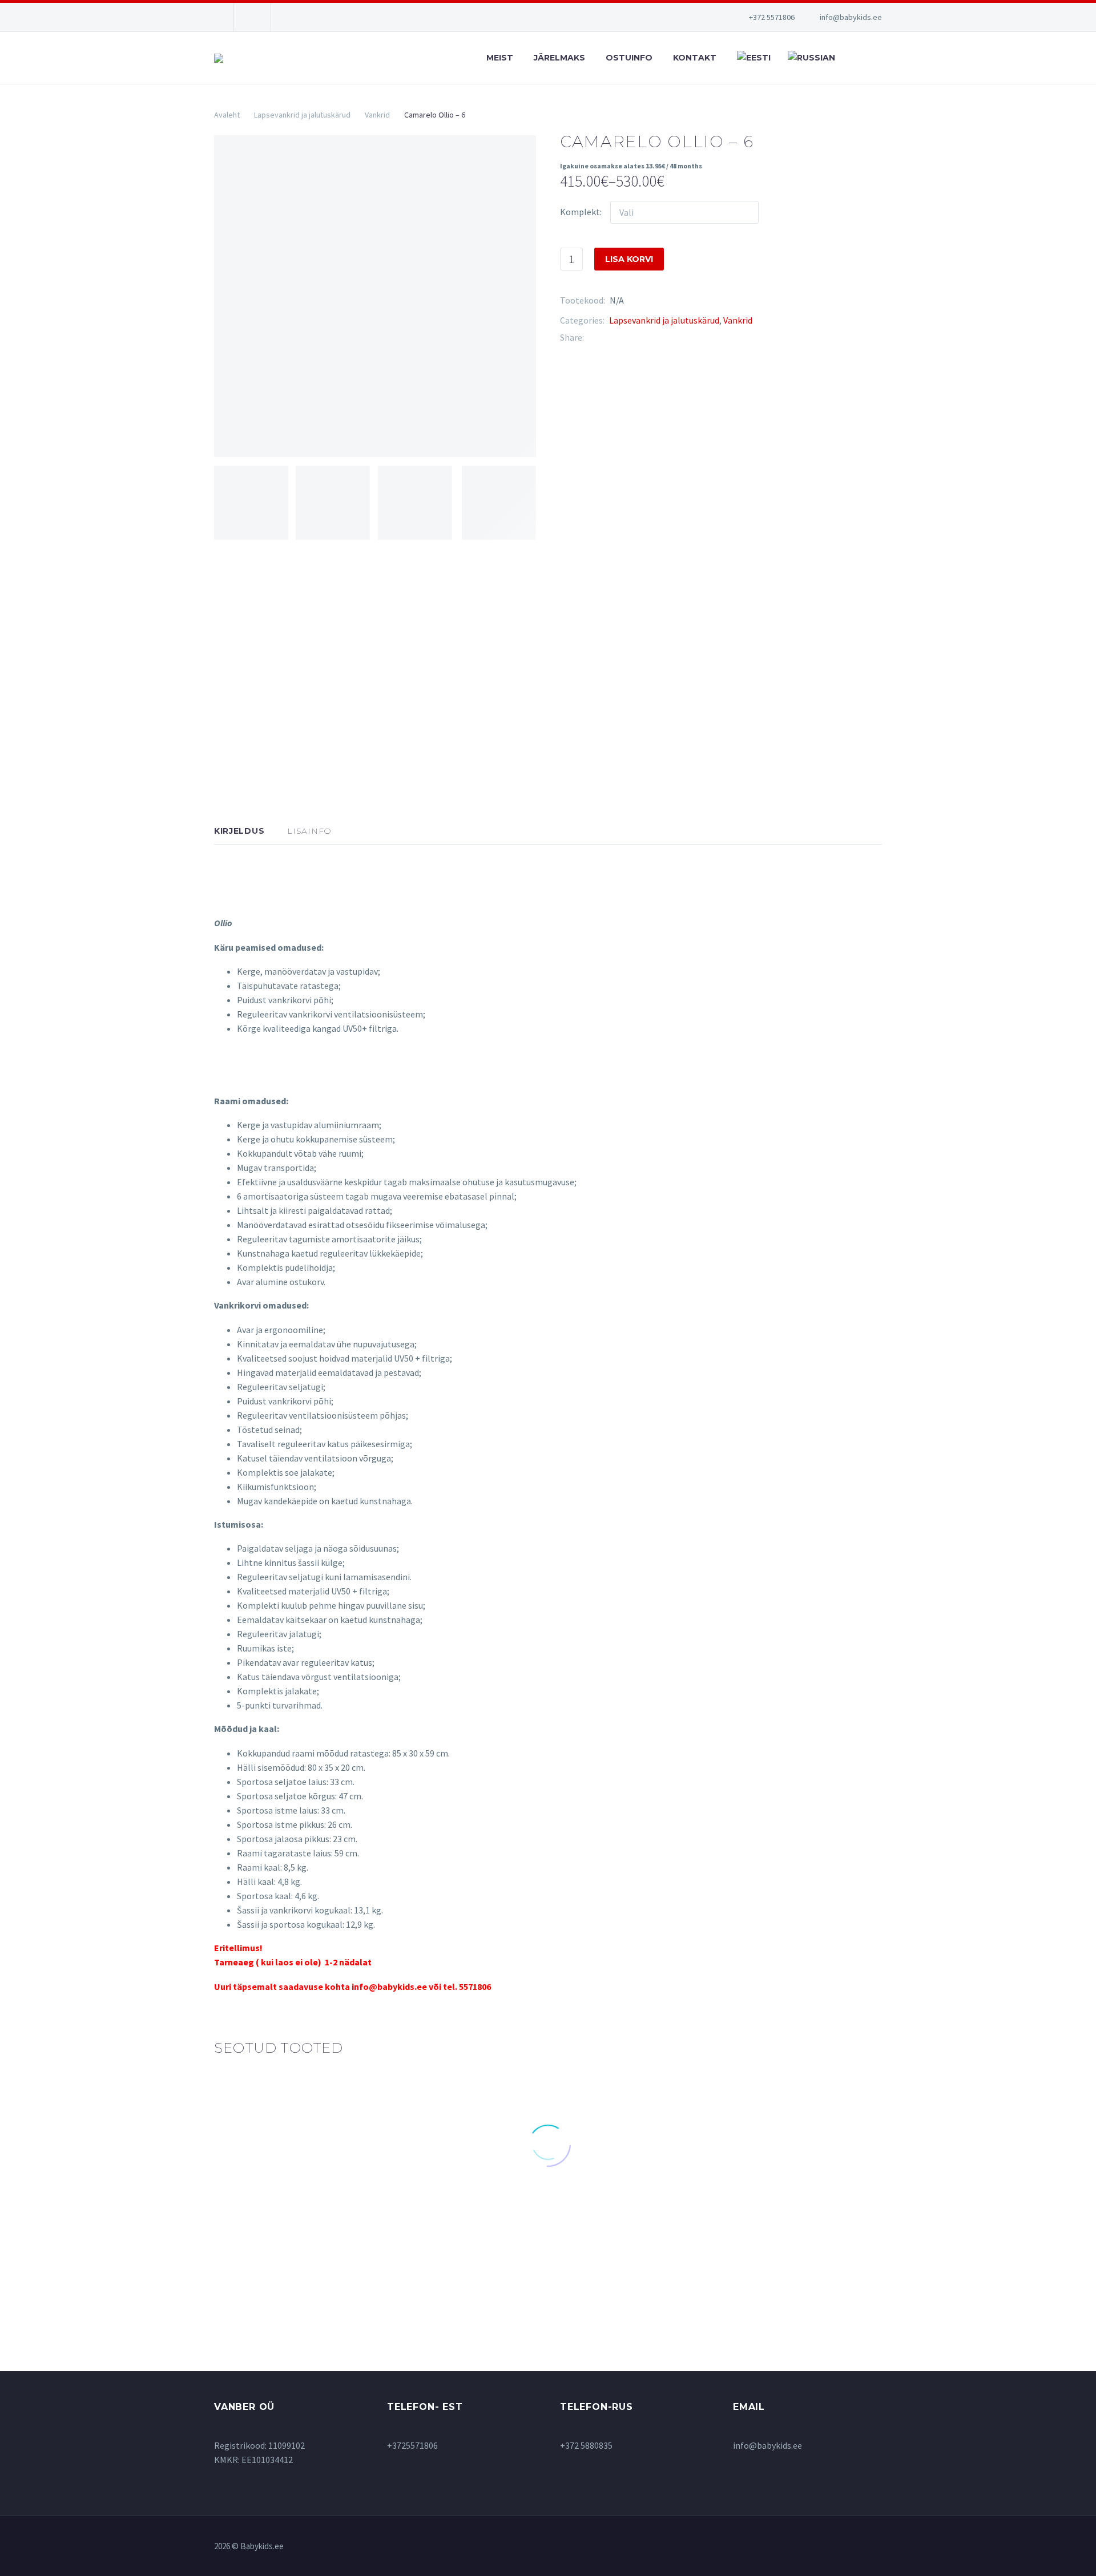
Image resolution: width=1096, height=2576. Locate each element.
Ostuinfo (629, 58)
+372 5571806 (772, 17)
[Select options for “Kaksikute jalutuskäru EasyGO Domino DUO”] (462, 2263)
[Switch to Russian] (810, 58)
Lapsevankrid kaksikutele (461, 2212)
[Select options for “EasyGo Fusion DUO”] (807, 2224)
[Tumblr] (644, 338)
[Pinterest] (627, 338)
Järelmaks (559, 58)
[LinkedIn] (661, 338)
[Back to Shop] (865, 140)
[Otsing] (853, 58)
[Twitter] (610, 338)
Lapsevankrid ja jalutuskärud (302, 115)
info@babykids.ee (851, 17)
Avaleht (227, 115)
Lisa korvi (629, 259)
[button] (289, 2202)
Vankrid (377, 115)
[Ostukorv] (879, 58)
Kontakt (695, 58)
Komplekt (580, 212)
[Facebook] (593, 338)
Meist (500, 58)
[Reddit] (678, 338)
